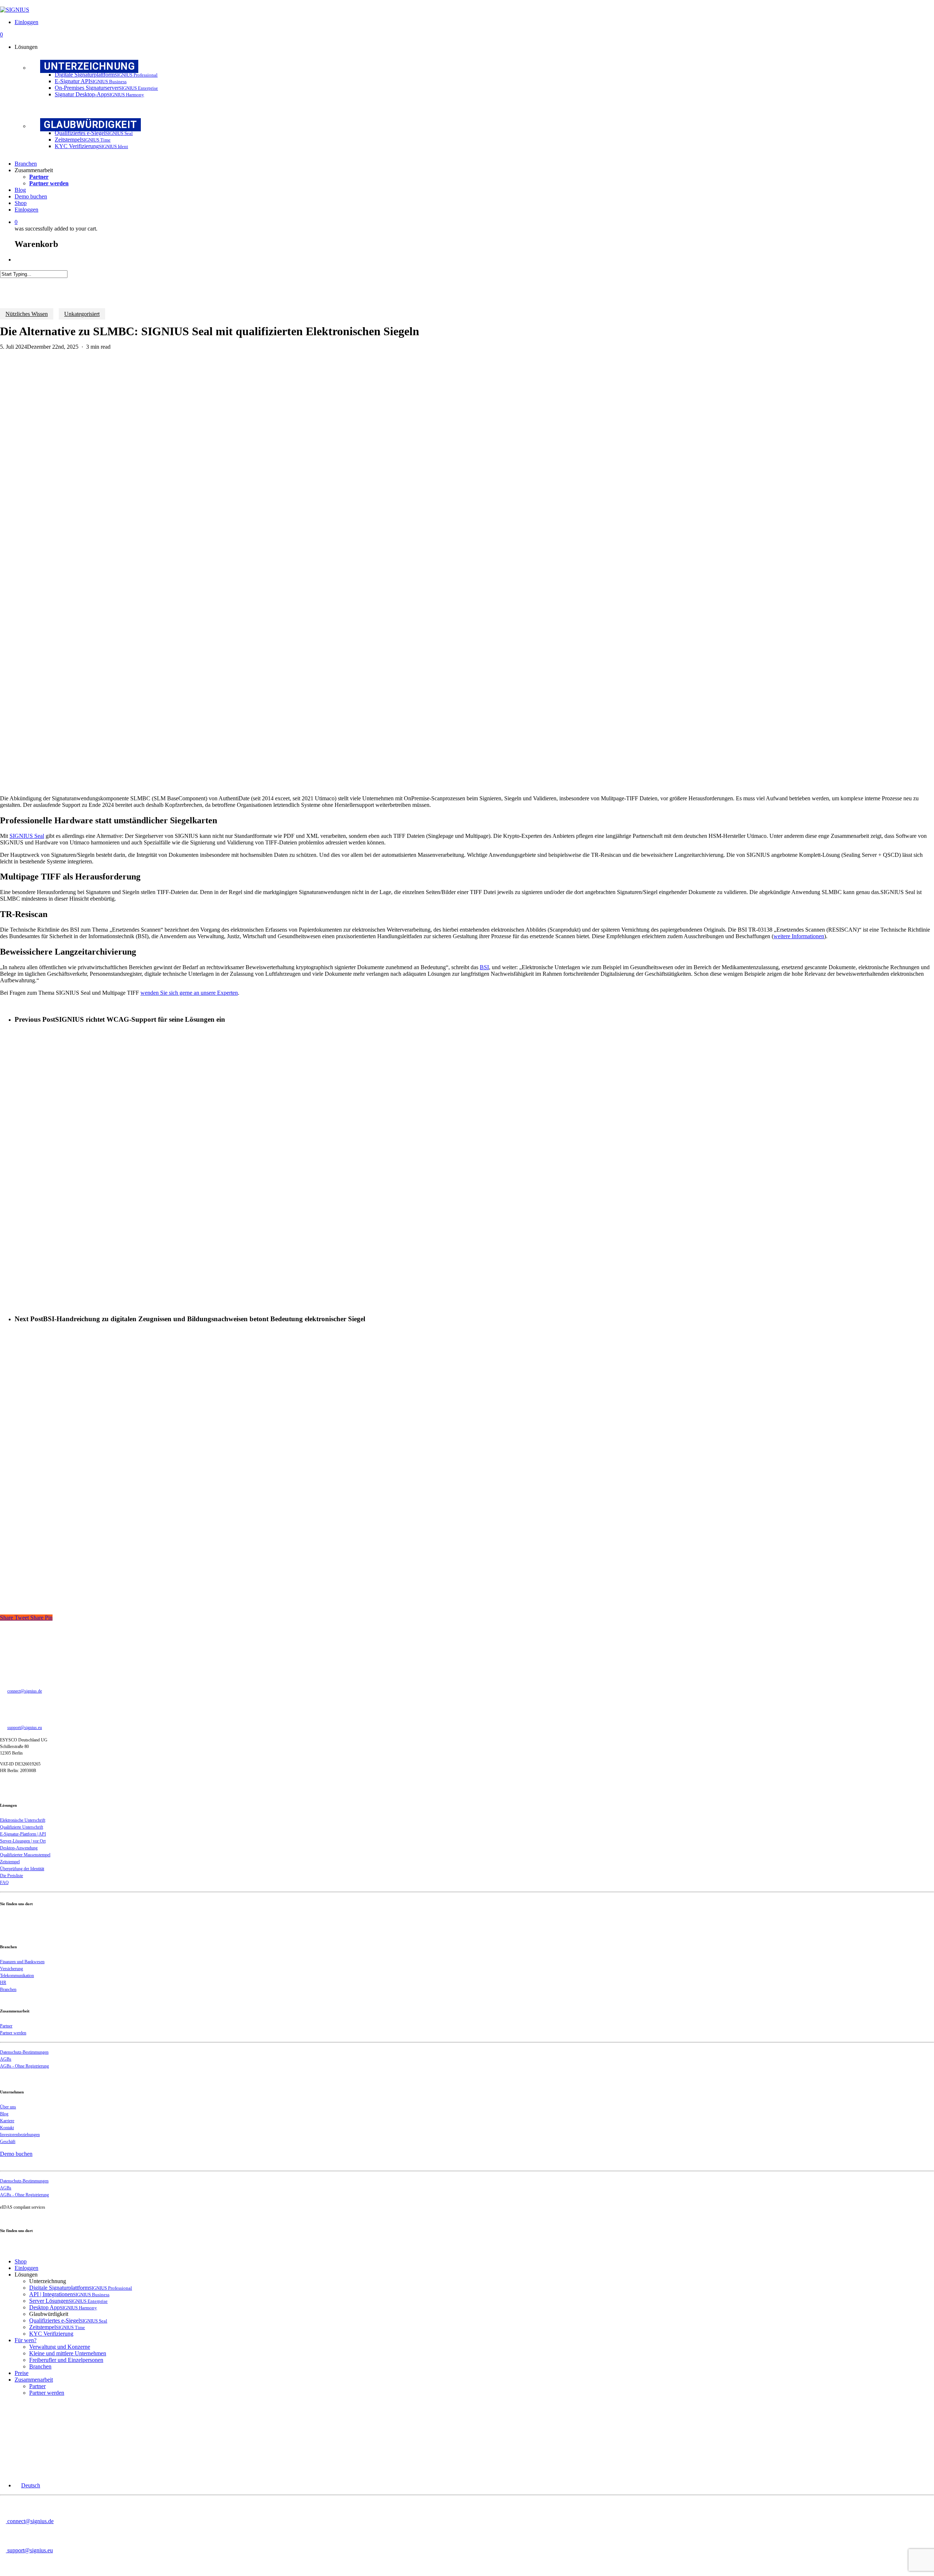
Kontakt (7, 2128)
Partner (6, 2026)
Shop (21, 2261)
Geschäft (8, 2142)
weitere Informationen (799, 936)
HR (3, 1983)
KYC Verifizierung (51, 2334)
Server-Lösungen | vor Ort (23, 1841)
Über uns (8, 2107)
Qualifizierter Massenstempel (25, 1855)
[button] (27, 2485)
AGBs (6, 2059)
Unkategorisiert (82, 314)
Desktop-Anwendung (19, 1848)
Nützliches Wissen (27, 314)
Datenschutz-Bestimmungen (24, 2052)
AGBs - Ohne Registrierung (24, 2066)
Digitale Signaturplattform (81, 2288)
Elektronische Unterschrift (23, 1820)
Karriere (7, 2121)
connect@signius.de (25, 1691)
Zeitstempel (10, 1862)
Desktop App (63, 2307)
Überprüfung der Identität (22, 1869)
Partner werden (13, 2033)
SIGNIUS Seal (27, 836)
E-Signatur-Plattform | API (23, 1834)
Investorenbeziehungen (20, 2135)
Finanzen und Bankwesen (22, 1962)
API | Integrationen (69, 2294)
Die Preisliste (11, 1876)
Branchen (8, 1989)
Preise (22, 2373)
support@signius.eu (25, 1728)
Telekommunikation (17, 1976)
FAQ (4, 1883)
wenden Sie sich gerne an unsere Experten (189, 993)
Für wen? (26, 2340)
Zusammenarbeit (34, 2380)
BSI (484, 967)
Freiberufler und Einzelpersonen (66, 2360)
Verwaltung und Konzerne (60, 2347)
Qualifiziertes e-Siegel (68, 2320)
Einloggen (26, 2268)
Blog (4, 2114)
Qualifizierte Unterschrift (22, 1827)
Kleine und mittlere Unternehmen (68, 2353)
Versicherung (11, 1969)
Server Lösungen (68, 2301)
